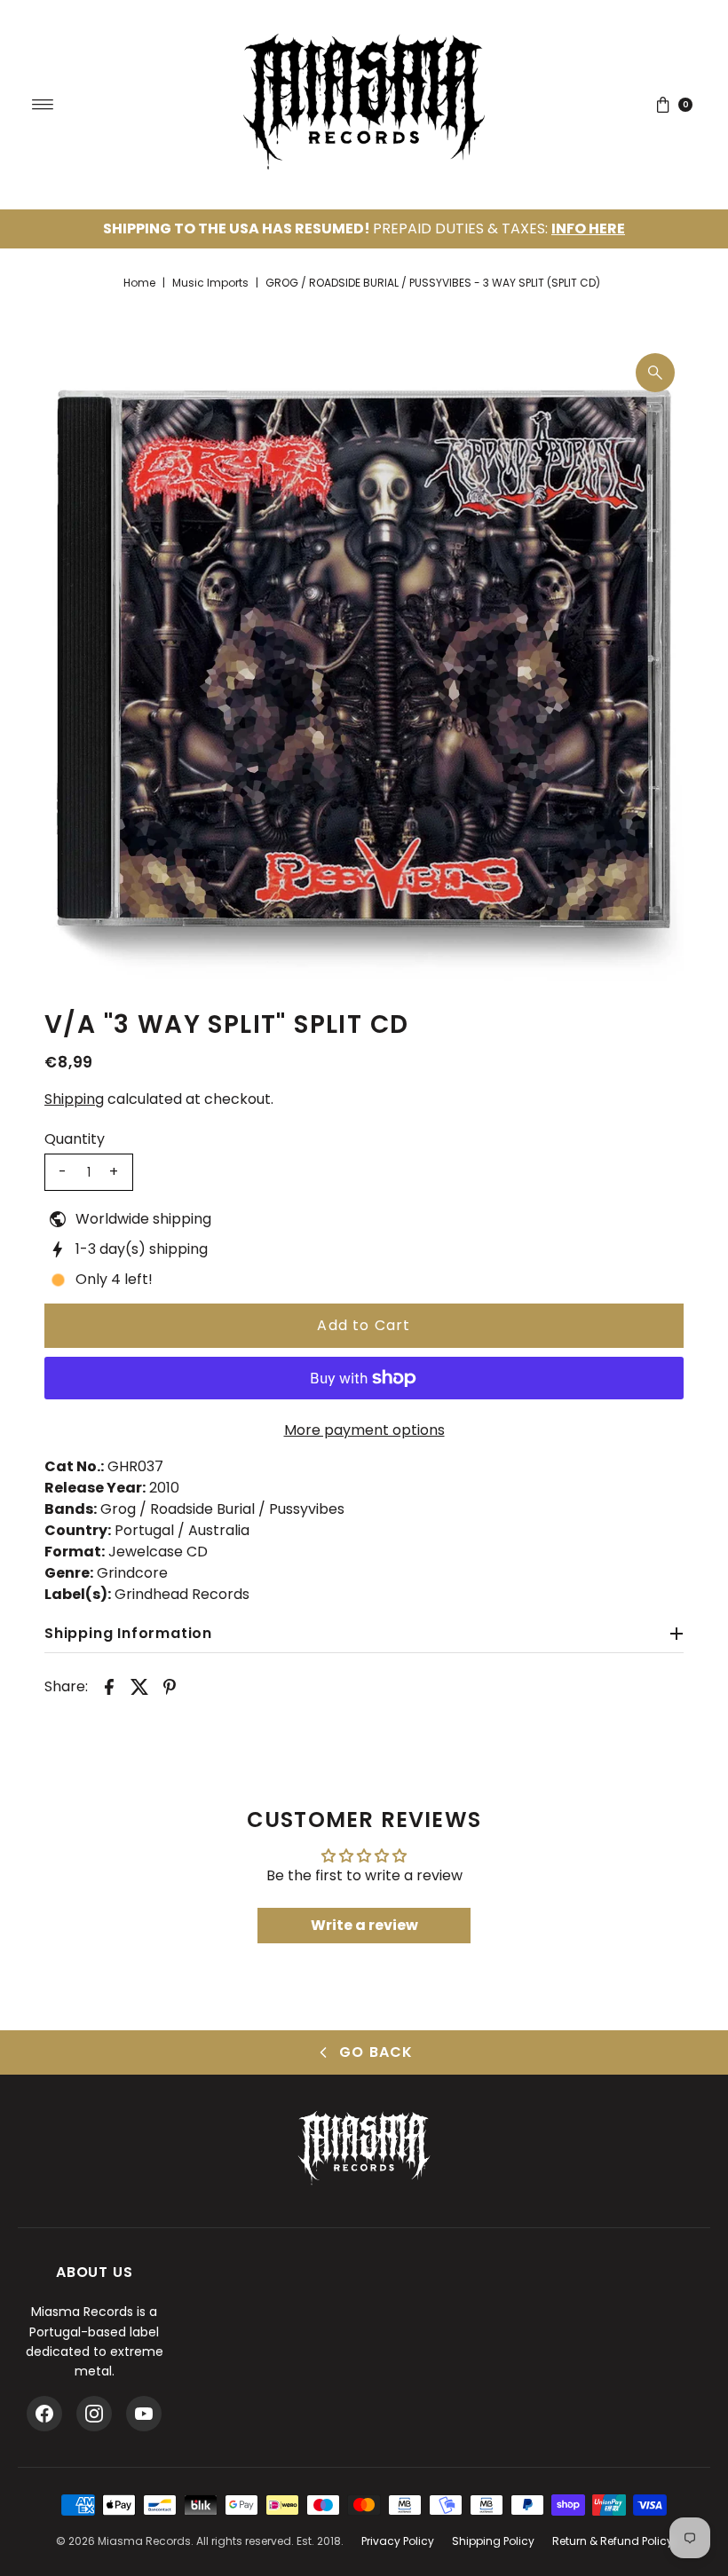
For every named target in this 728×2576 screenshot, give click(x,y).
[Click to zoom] (655, 373)
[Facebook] (44, 2414)
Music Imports (210, 283)
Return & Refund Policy (613, 2541)
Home (139, 283)
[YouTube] (144, 2414)
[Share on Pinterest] (170, 1686)
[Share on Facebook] (109, 1686)
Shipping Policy (493, 2541)
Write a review (364, 1925)
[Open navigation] (43, 105)
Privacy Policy (398, 2541)
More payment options (364, 1430)
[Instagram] (94, 2414)
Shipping (74, 1099)
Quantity (75, 1139)
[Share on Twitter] (139, 1686)
